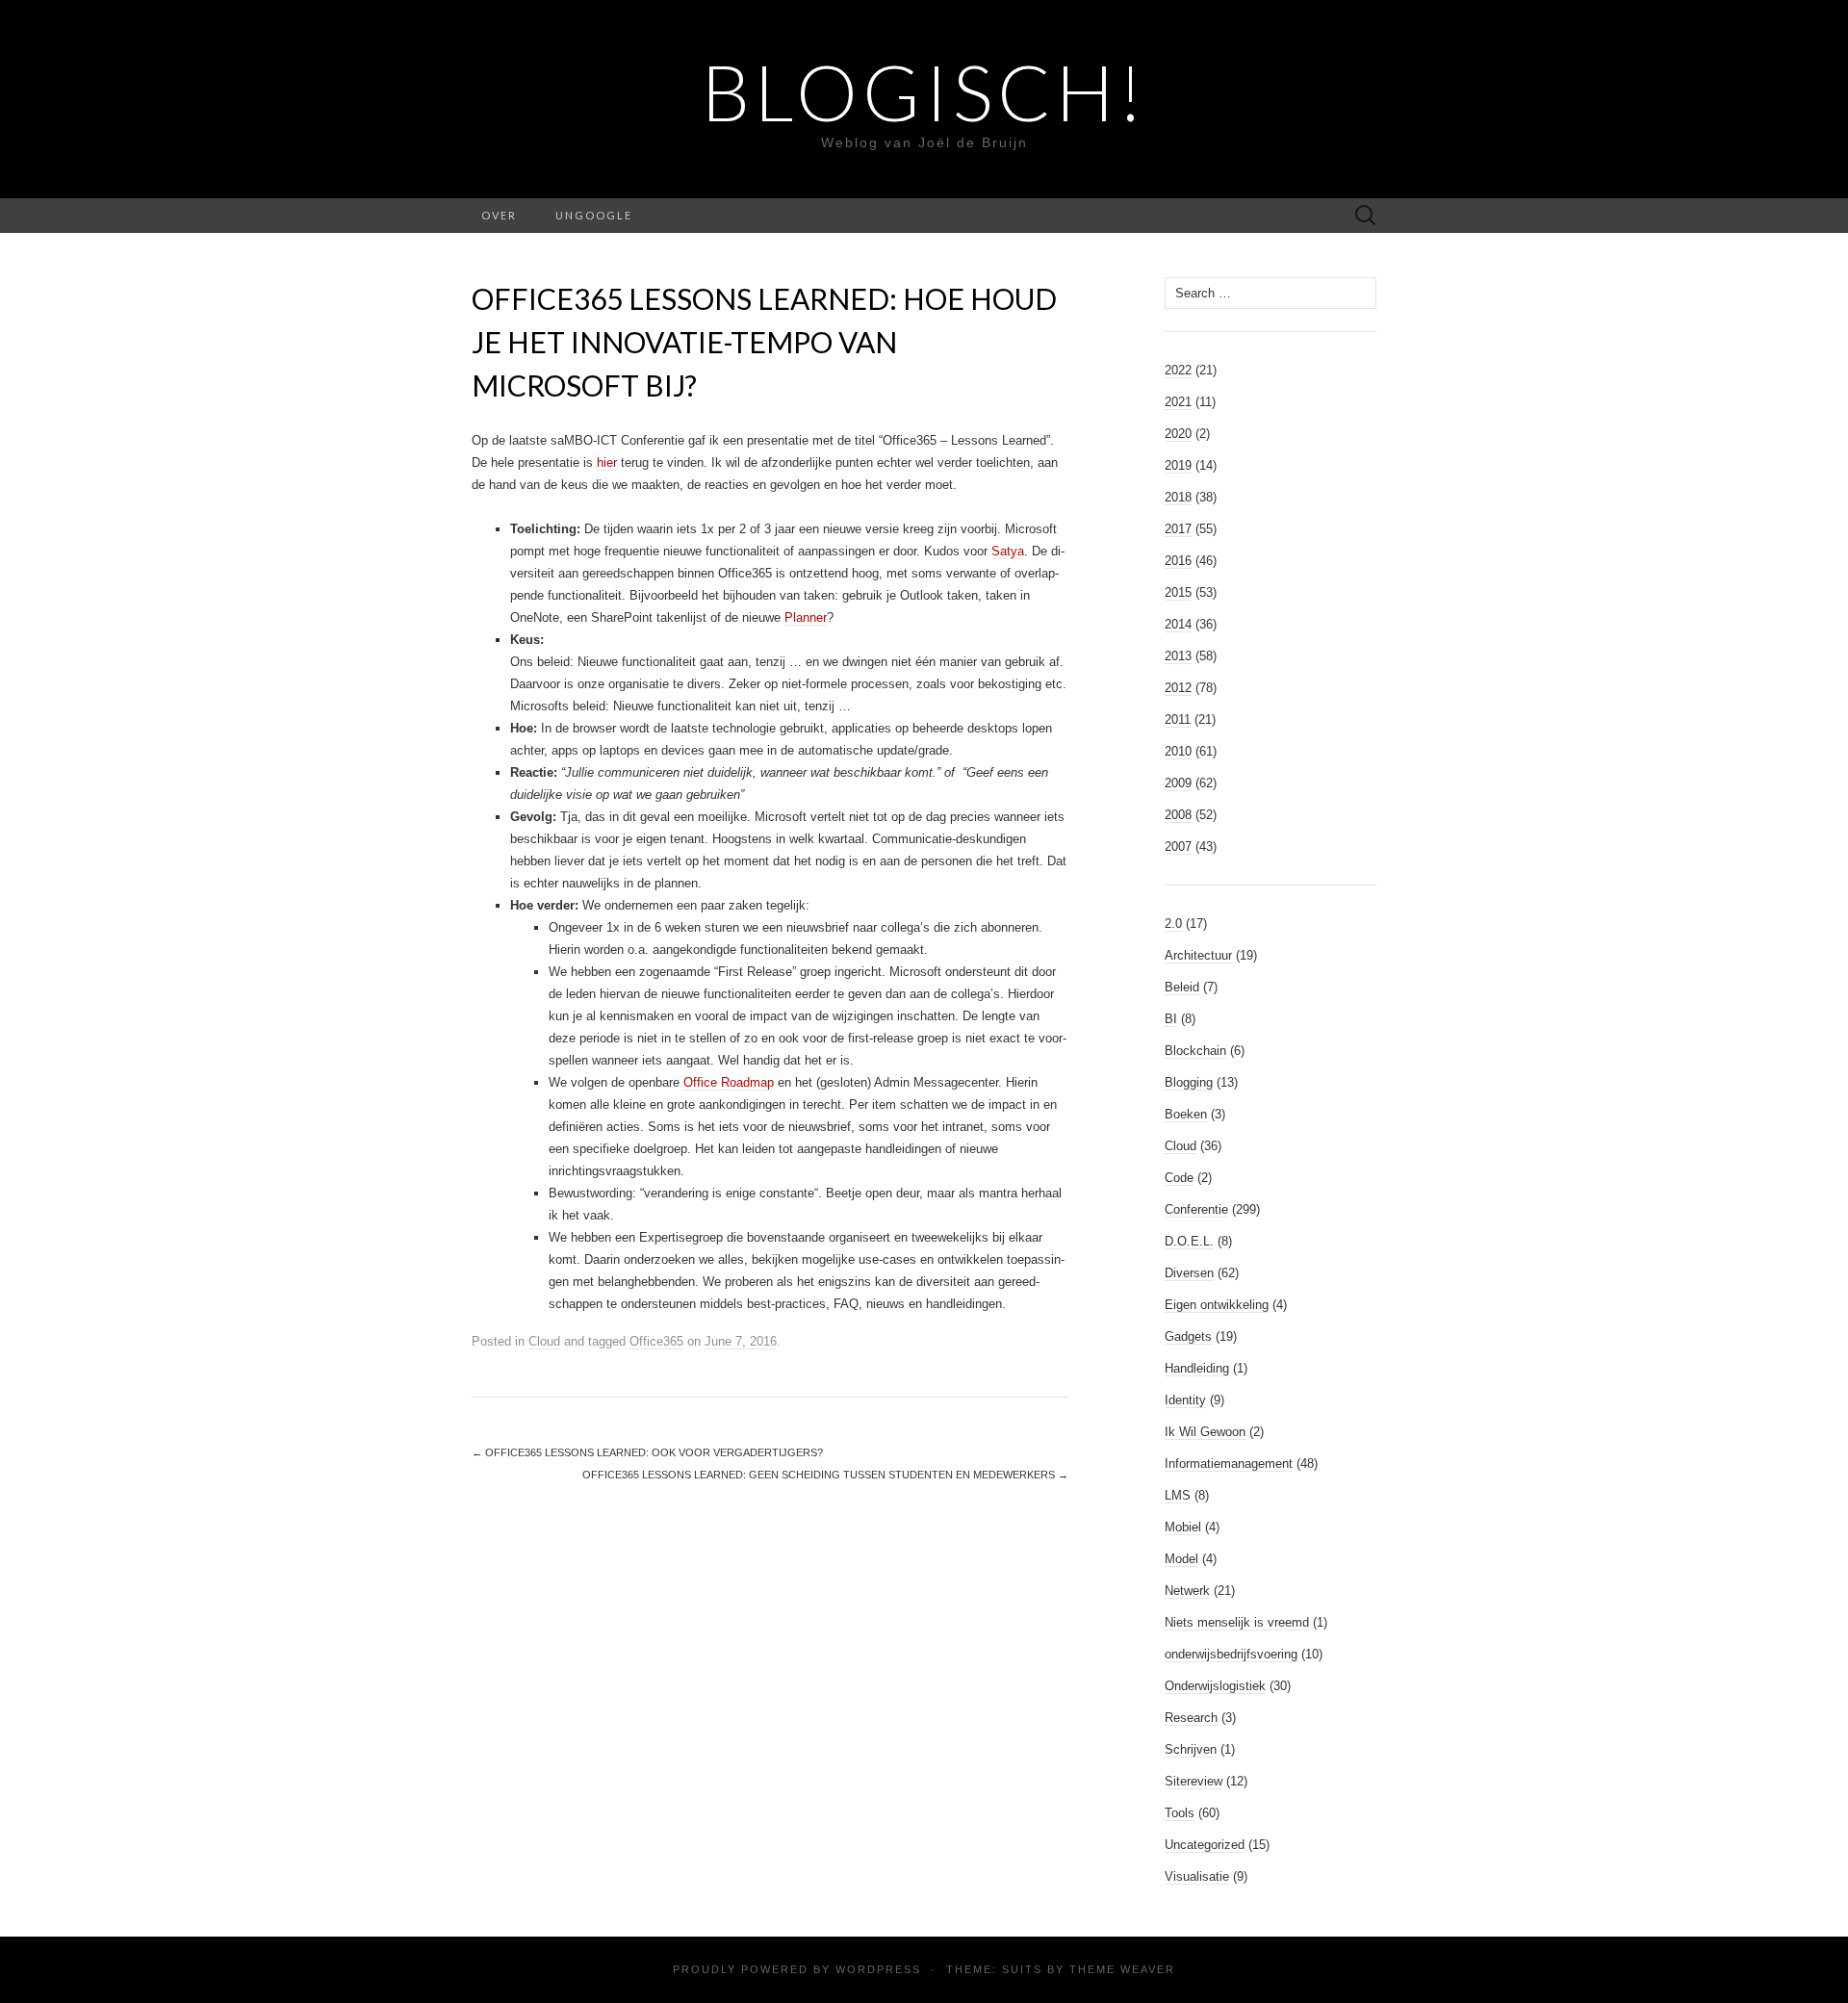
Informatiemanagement (1229, 1464)
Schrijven (1191, 1749)
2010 (1178, 751)
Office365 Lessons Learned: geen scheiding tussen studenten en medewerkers (825, 1475)
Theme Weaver (1122, 1969)
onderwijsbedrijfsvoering (1231, 1654)
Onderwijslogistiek (1215, 1686)
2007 (1178, 847)
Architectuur (1198, 955)
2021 (1178, 402)
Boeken (1186, 1114)
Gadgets (1188, 1336)
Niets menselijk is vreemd (1237, 1622)
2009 (1178, 783)
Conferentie (1196, 1209)
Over (499, 215)
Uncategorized (1205, 1845)
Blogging (1189, 1082)
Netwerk (1187, 1591)
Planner (806, 617)
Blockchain (1195, 1051)
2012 (1178, 688)
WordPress (878, 1969)
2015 (1178, 592)
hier (607, 462)
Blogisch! (924, 91)
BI (1171, 1019)
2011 (1178, 719)
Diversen (1189, 1273)
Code (1179, 1178)
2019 (1178, 465)
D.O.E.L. (1189, 1241)
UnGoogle (594, 215)
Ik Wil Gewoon (1205, 1432)
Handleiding (1197, 1368)
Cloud (544, 1341)
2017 (1178, 529)
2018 (1178, 497)
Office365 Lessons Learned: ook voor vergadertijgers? (647, 1452)
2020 (1178, 434)
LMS (1178, 1495)
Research (1191, 1718)
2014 (1178, 624)
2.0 (1173, 924)
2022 (1178, 370)
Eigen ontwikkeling (1217, 1305)
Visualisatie (1197, 1876)
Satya (1008, 551)
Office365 (656, 1341)
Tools (1180, 1813)
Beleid (1182, 987)
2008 (1178, 815)
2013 (1178, 656)
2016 (1178, 561)
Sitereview (1193, 1781)
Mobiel (1183, 1527)
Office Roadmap (729, 1082)
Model (1181, 1559)
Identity (1185, 1400)
